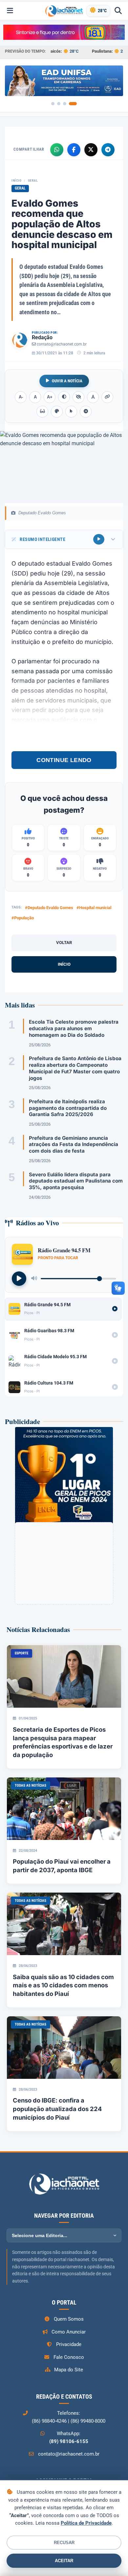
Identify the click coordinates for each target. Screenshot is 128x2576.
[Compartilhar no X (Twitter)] (91, 150)
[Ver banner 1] (53, 104)
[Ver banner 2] (59, 104)
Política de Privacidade (86, 2523)
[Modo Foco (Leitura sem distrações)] (42, 412)
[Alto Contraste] (64, 397)
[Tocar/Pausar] (19, 1279)
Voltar (64, 943)
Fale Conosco (69, 2357)
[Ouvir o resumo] (99, 539)
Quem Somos (69, 2319)
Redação (42, 337)
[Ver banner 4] (73, 104)
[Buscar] (118, 11)
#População (23, 918)
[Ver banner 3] (65, 104)
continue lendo (64, 760)
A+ (50, 397)
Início (16, 180)
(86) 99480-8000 (88, 2421)
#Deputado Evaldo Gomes (49, 908)
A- (21, 397)
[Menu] (10, 11)
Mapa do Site (69, 2370)
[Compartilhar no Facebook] (74, 150)
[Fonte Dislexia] (93, 397)
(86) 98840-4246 (49, 2421)
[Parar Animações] (86, 412)
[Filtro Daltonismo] (57, 412)
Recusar (64, 2543)
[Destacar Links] (107, 397)
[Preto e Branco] (78, 397)
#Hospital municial (94, 908)
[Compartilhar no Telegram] (108, 150)
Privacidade (69, 2344)
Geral (33, 180)
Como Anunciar (69, 2332)
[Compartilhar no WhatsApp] (57, 150)
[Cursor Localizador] (71, 412)
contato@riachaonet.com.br (62, 344)
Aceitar (64, 2561)
